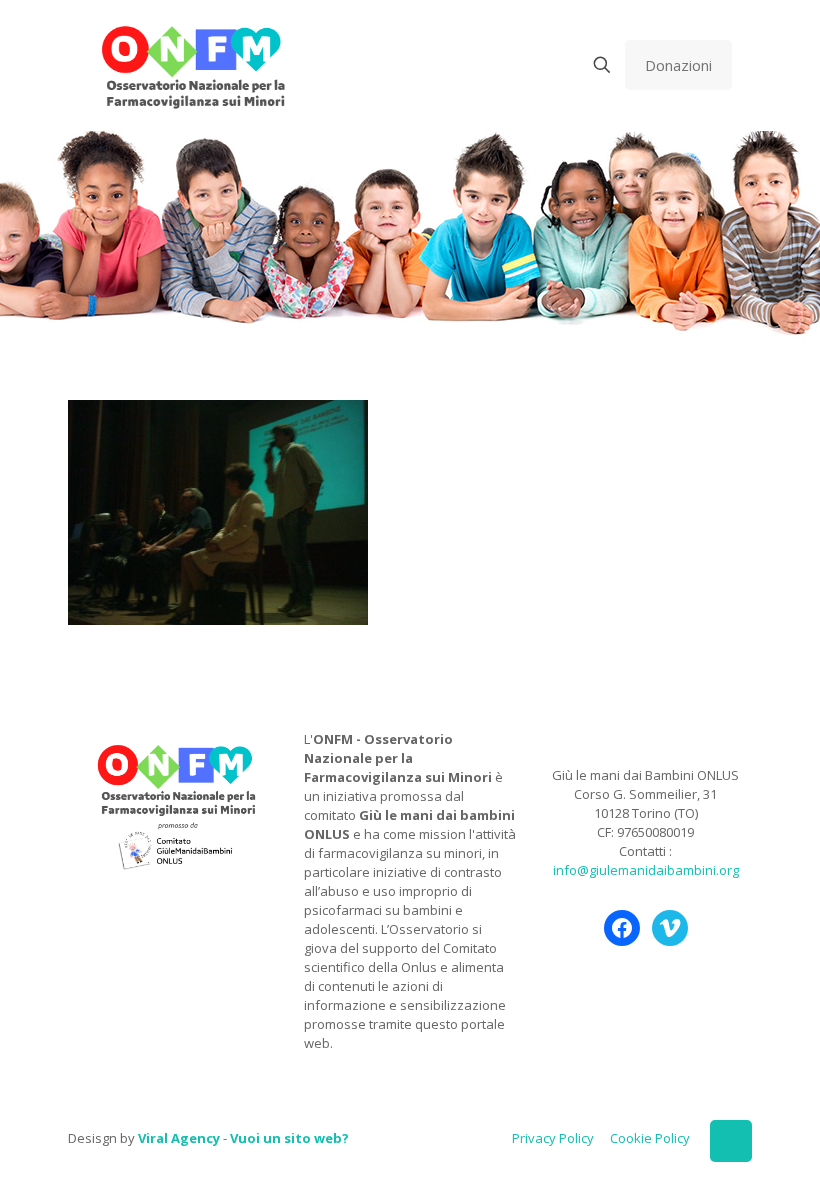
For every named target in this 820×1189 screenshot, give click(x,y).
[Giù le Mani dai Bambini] (192, 65)
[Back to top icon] (731, 1141)
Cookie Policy (650, 1138)
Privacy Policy (553, 1138)
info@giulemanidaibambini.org (646, 870)
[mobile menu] (532, 65)
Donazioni (678, 65)
